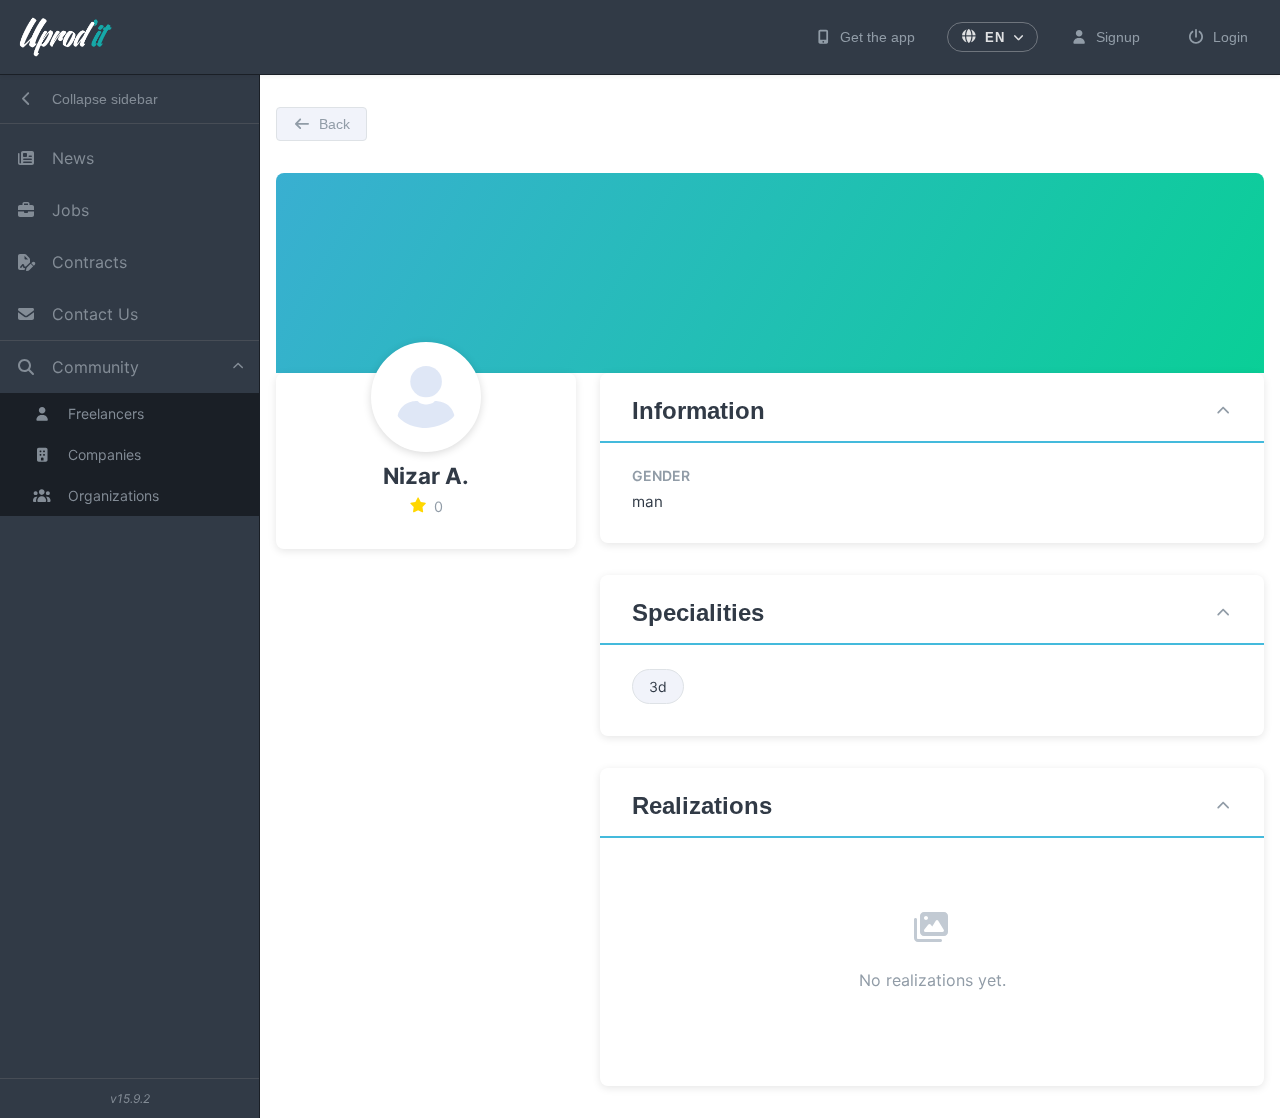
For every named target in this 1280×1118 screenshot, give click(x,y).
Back (334, 124)
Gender (661, 475)
